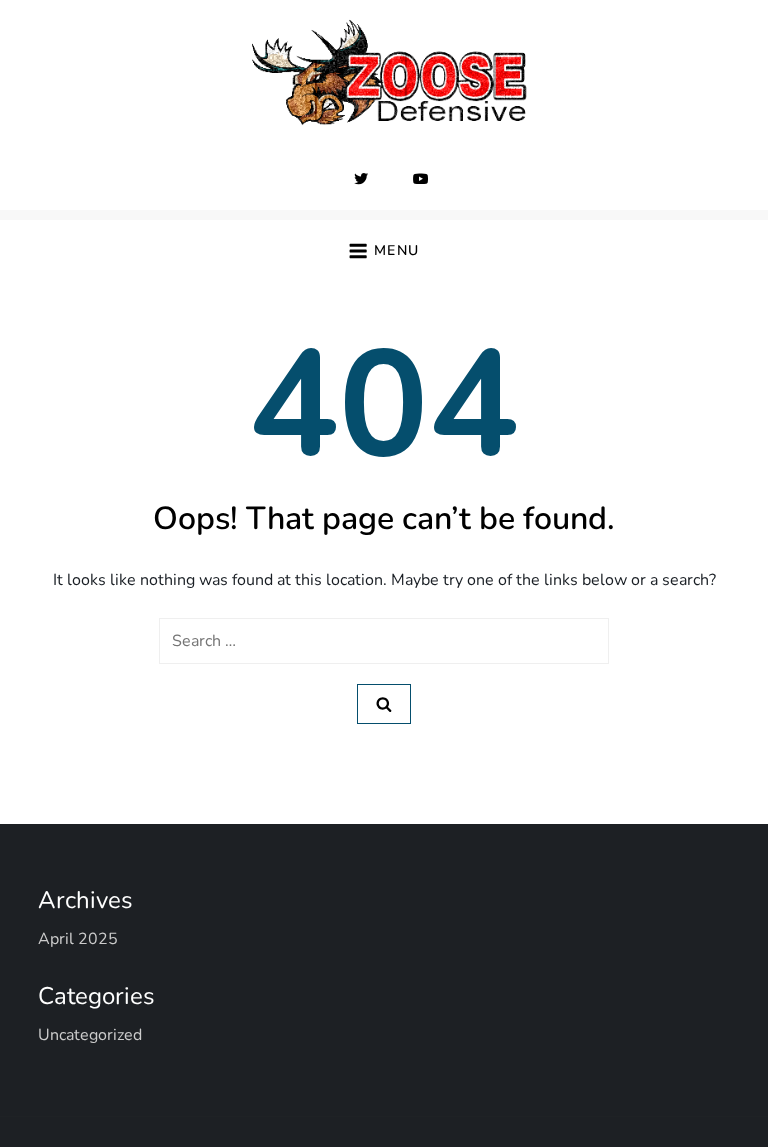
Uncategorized (90, 1035)
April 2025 (78, 939)
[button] (383, 250)
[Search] (384, 704)
